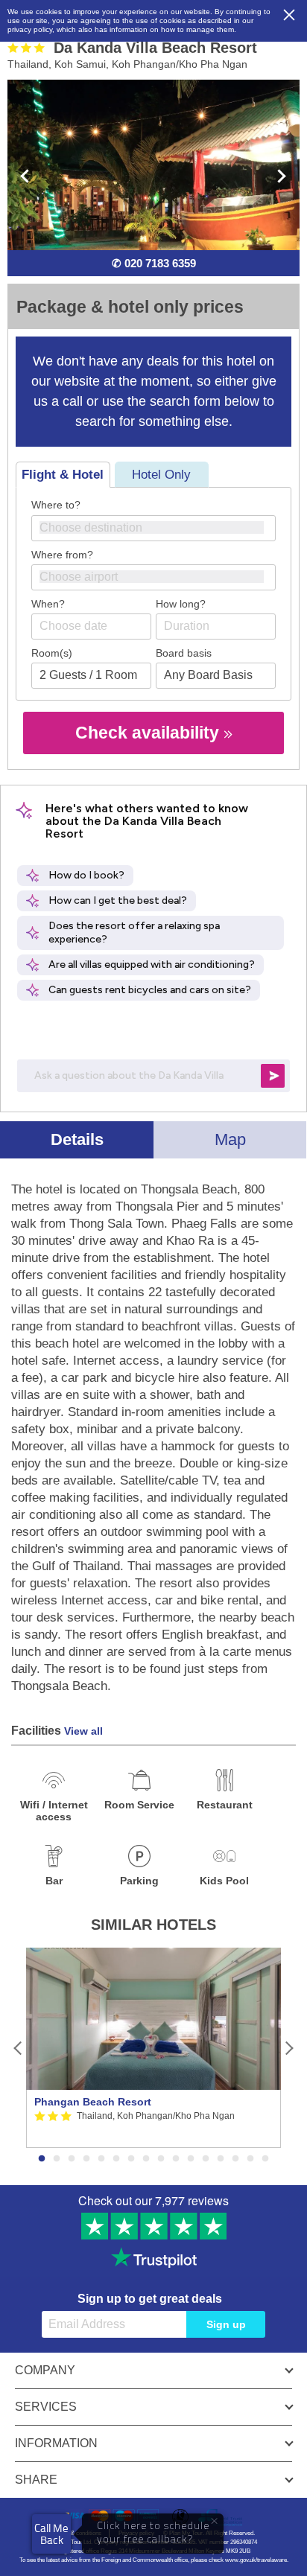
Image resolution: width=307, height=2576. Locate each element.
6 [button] (116, 2159)
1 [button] (42, 2159)
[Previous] (18, 2048)
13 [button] (221, 2159)
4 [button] (86, 2159)
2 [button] (57, 2159)
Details (77, 1139)
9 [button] (161, 2159)
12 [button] (206, 2159)
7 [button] (131, 2159)
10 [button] (176, 2159)
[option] (153, 2048)
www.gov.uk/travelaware (256, 2560)
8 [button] (146, 2159)
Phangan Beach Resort (93, 2102)
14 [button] (235, 2159)
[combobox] (153, 528)
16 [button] (265, 2159)
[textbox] (161, 527)
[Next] (289, 2048)
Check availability (149, 733)
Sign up (226, 2324)
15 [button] (250, 2159)
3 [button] (72, 2159)
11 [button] (191, 2159)
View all (83, 1731)
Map (230, 1139)
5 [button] (101, 2159)
